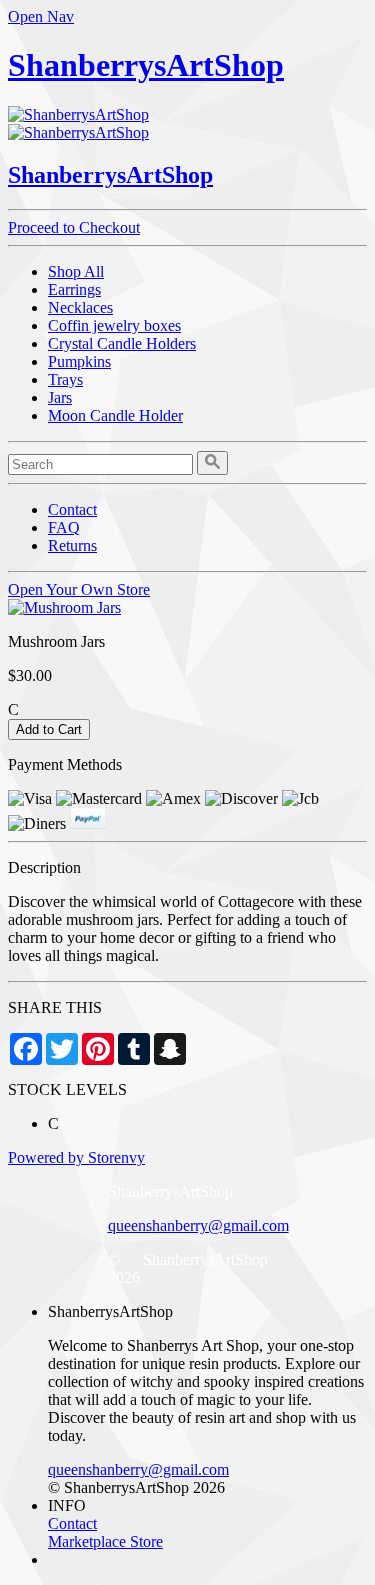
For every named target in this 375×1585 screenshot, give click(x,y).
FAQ (64, 527)
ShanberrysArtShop (146, 65)
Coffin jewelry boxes (114, 325)
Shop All (76, 271)
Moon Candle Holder (115, 415)
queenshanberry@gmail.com (198, 1225)
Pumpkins (79, 361)
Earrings (74, 289)
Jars (60, 397)
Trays (65, 379)
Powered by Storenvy (76, 1157)
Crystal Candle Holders (122, 343)
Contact (72, 509)
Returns (72, 545)
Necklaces (80, 307)
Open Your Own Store (79, 589)
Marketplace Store (105, 1541)
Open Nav (41, 16)
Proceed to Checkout (74, 227)
